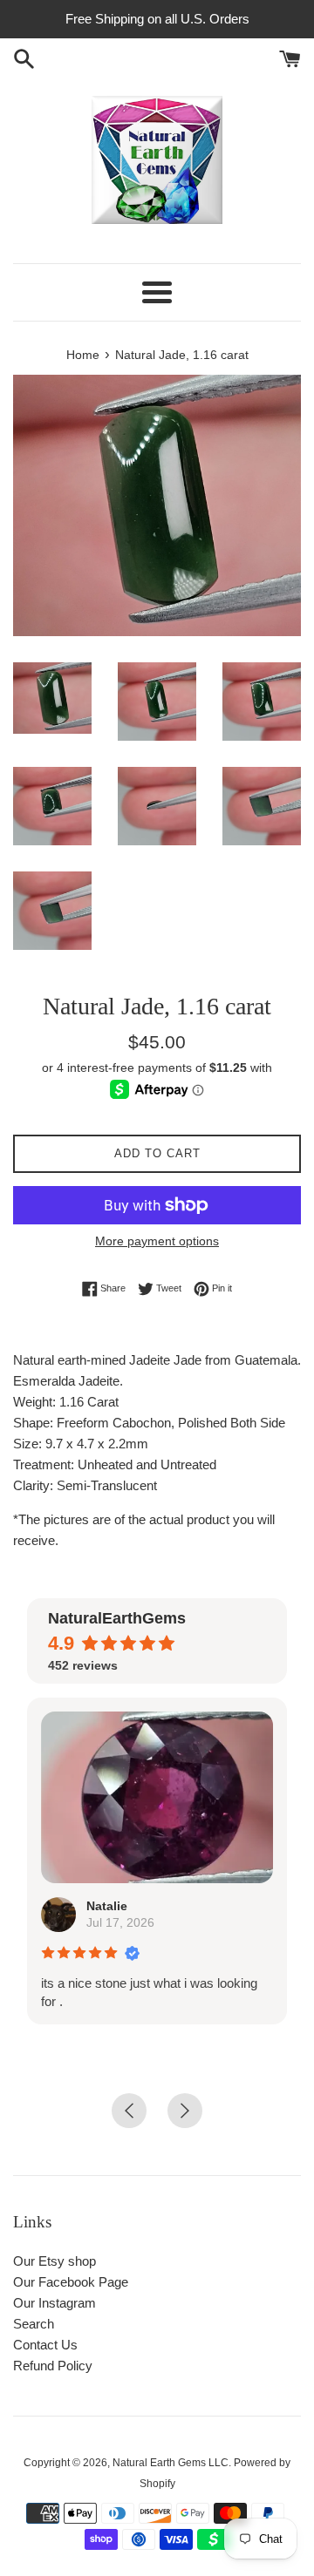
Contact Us (45, 2345)
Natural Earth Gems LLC (171, 2463)
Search (34, 2324)
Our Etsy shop (55, 2261)
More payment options (157, 1241)
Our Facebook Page (71, 2282)
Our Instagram (55, 2303)
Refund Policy (53, 2366)
